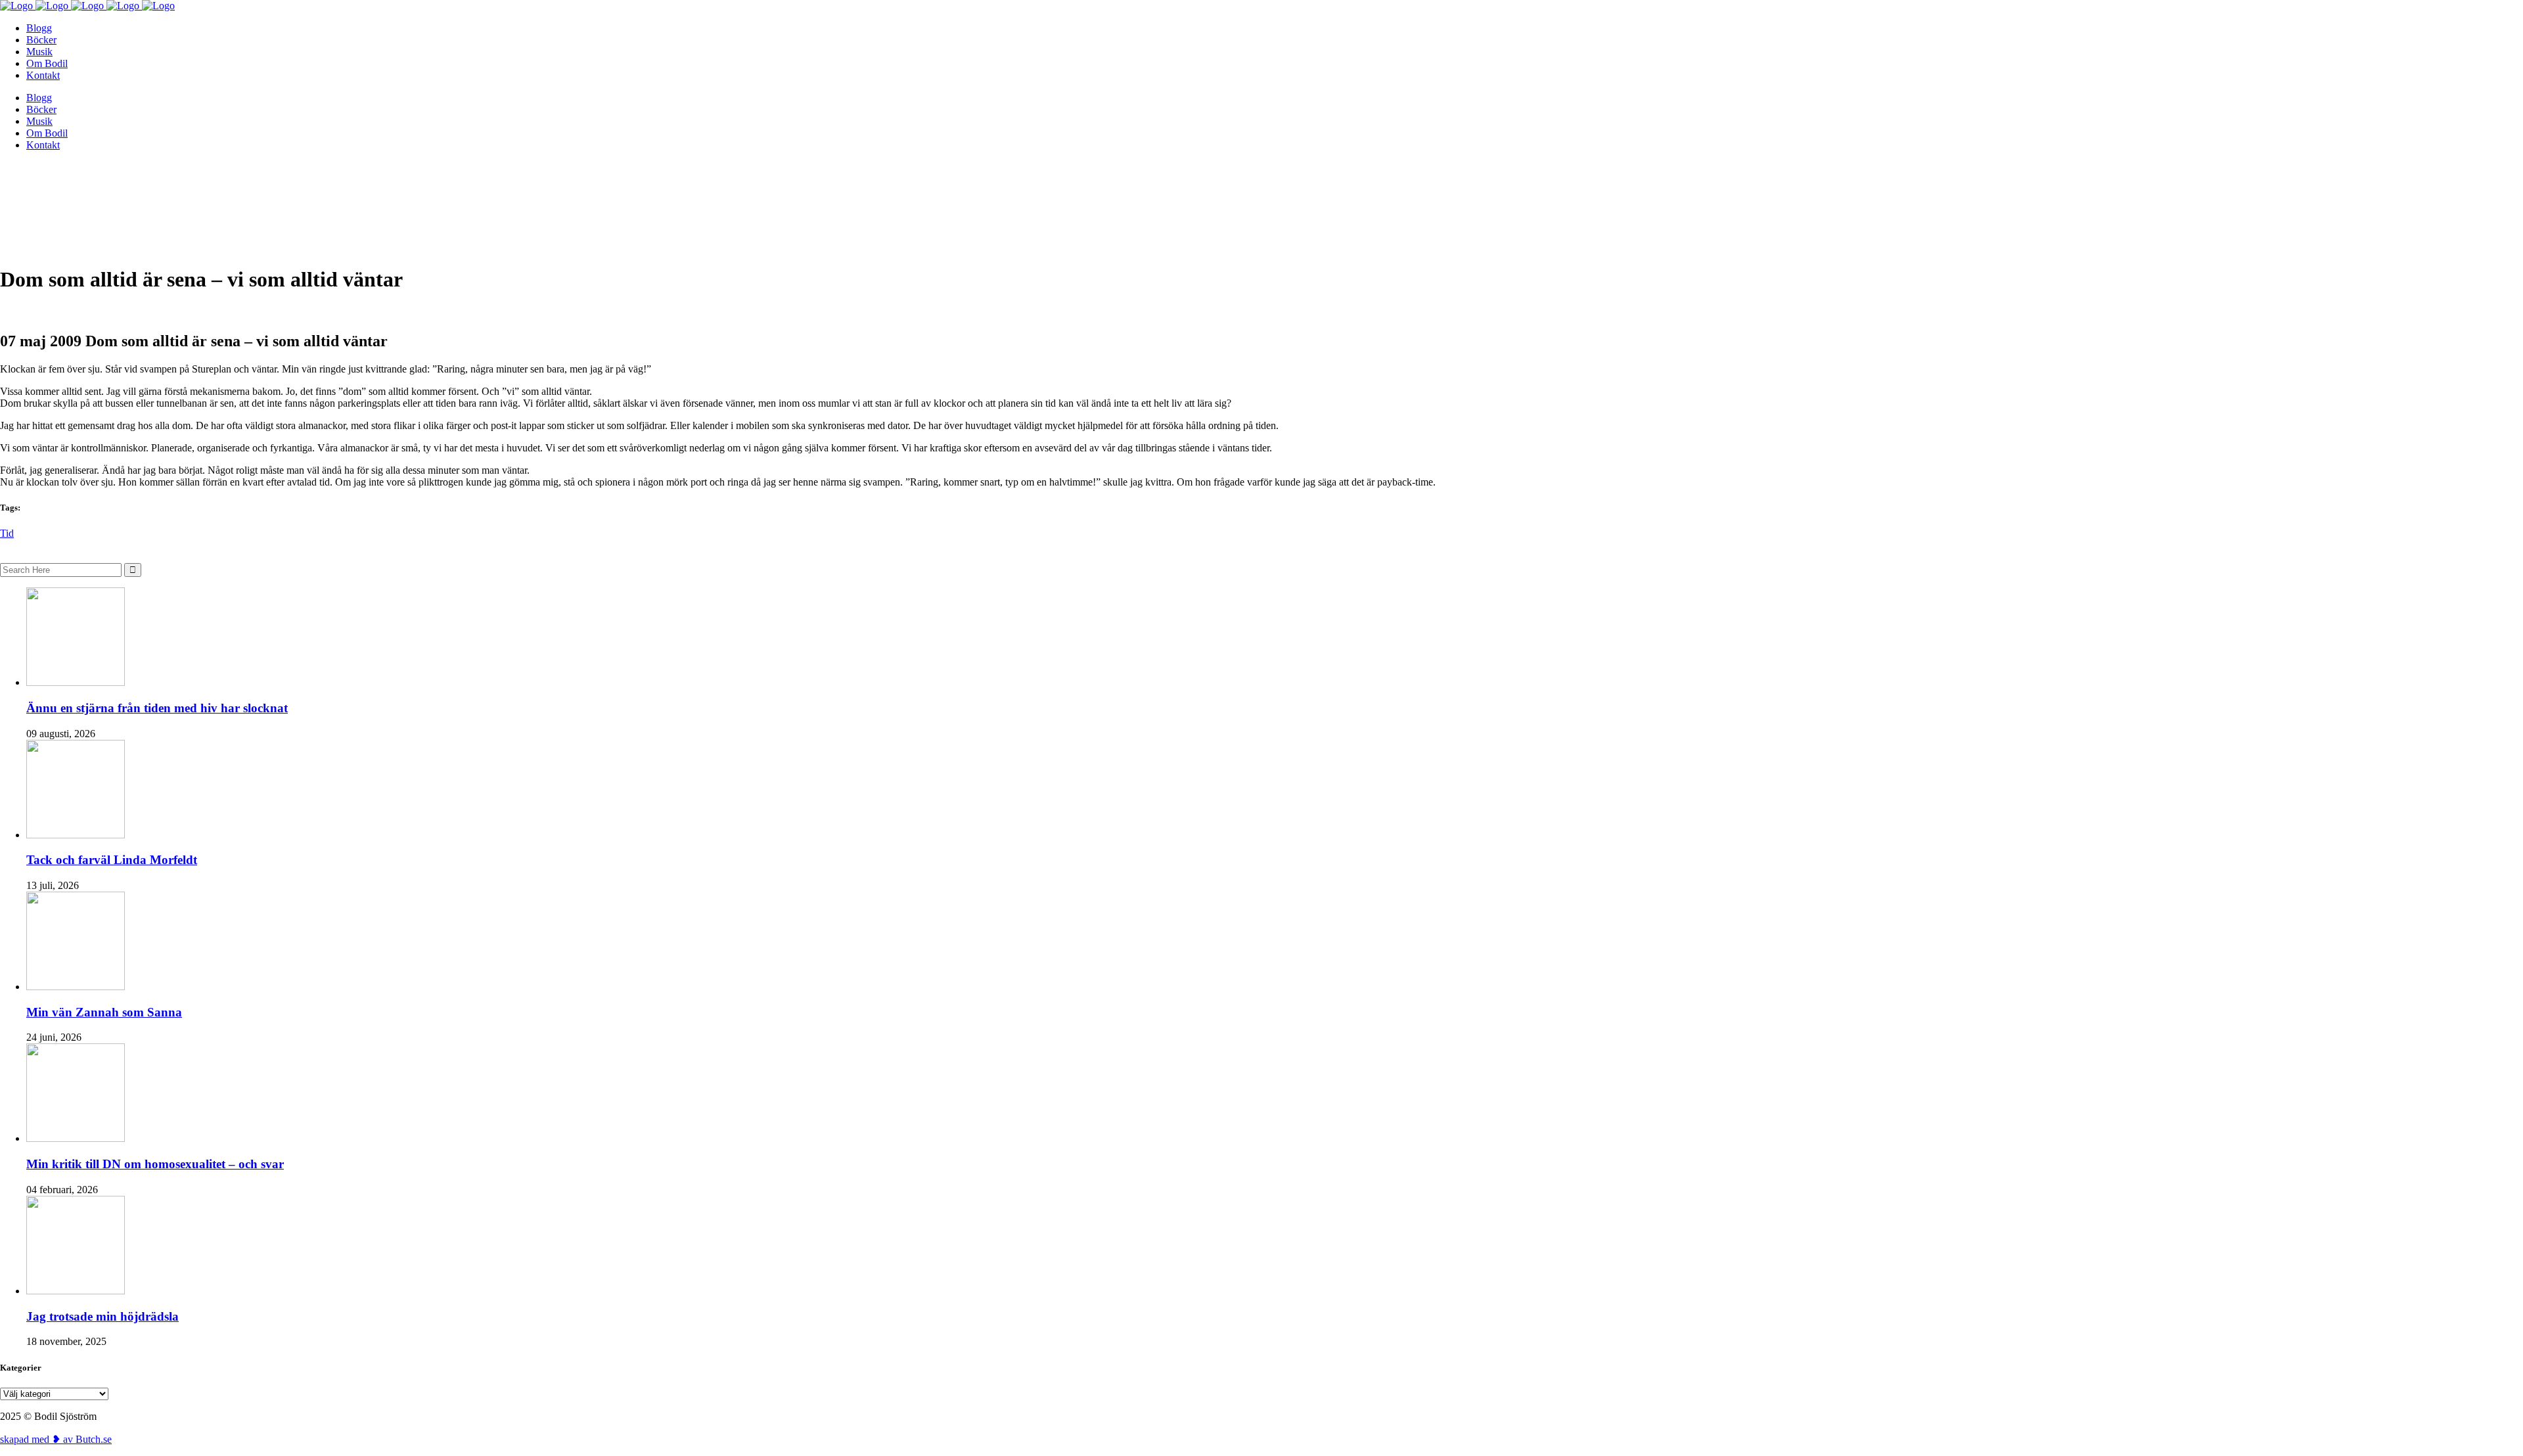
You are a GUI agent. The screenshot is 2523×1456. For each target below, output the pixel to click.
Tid (7, 533)
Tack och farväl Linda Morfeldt (112, 860)
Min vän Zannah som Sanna (104, 1012)
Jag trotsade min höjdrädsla (102, 1316)
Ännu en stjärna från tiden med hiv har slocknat (157, 708)
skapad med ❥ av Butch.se (56, 1439)
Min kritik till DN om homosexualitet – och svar (155, 1164)
